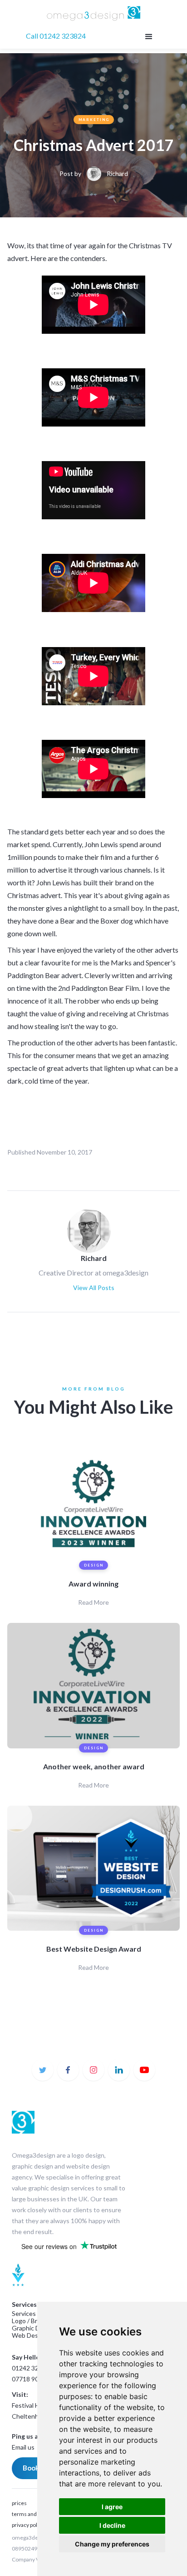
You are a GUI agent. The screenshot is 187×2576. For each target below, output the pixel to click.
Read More (93, 1602)
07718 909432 (32, 2379)
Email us (23, 2447)
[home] (94, 14)
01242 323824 (32, 2368)
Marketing (94, 120)
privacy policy (28, 2525)
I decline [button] (112, 2525)
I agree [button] (112, 2507)
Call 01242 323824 (56, 36)
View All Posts (94, 1288)
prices (19, 2503)
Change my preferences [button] (112, 2544)
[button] (148, 36)
